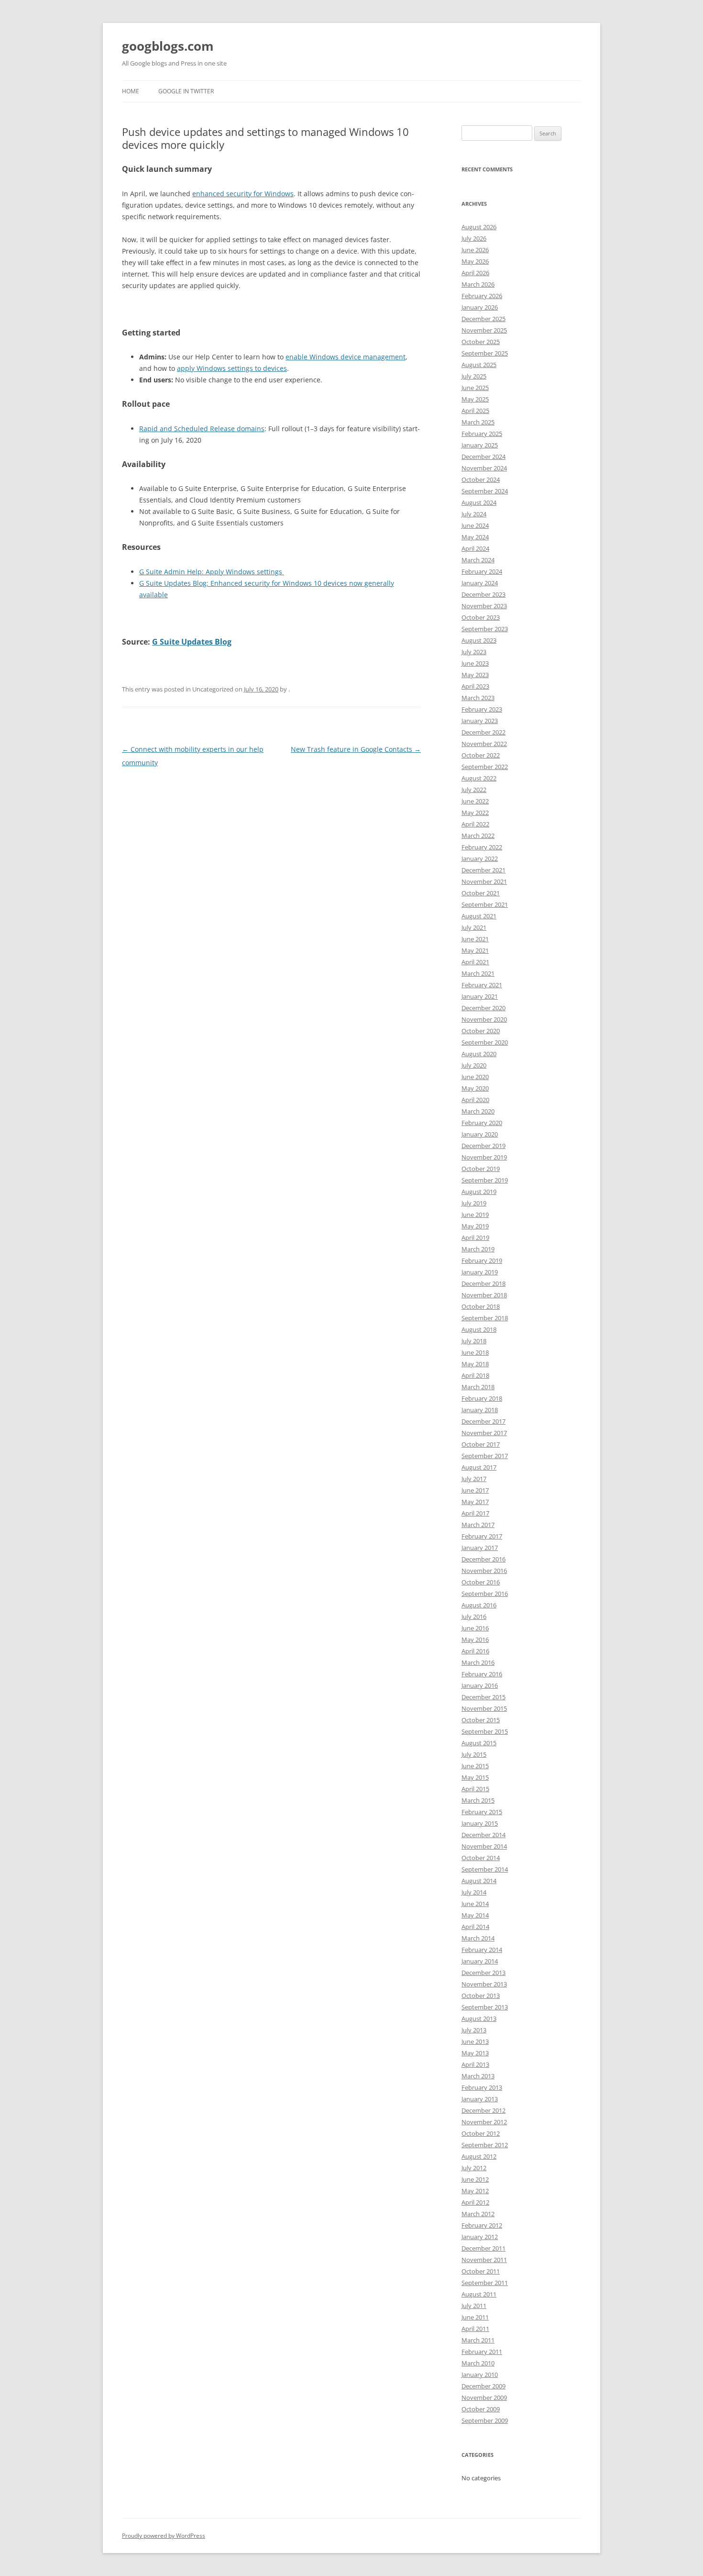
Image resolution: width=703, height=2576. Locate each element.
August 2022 (479, 778)
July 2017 (474, 1479)
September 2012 (485, 2145)
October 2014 (481, 1858)
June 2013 (475, 2041)
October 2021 (481, 893)
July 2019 (474, 1203)
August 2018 (479, 1329)
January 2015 (480, 1823)
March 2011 (478, 2340)
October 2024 (481, 480)
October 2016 (481, 1582)
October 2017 (481, 1444)
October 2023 (481, 617)
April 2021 (475, 962)
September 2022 (485, 767)
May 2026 (475, 261)
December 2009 (483, 2386)
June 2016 (475, 1628)
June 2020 (475, 1077)
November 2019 (484, 1157)
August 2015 (479, 1743)
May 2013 (475, 2053)
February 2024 (482, 571)
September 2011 (485, 2283)
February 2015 (482, 1812)
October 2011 (481, 2271)
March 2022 (478, 836)
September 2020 (485, 1042)
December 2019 (483, 1146)
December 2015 (483, 1697)
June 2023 (475, 663)
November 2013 (484, 1984)
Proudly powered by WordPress (164, 2536)
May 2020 (475, 1088)
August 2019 (479, 1192)
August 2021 (479, 916)
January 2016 (480, 1685)
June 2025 (475, 388)
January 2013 (480, 2099)
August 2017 (479, 1467)
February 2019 (482, 1260)
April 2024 (475, 548)
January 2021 (480, 996)
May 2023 (475, 675)
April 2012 (475, 2202)
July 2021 (474, 927)
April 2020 (475, 1100)
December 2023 (483, 594)
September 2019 (485, 1180)
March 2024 (478, 560)
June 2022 (475, 801)
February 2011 (482, 2352)
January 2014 (480, 1961)
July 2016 (474, 1617)
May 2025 (475, 399)
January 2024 (480, 583)
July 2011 (474, 2306)
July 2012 (474, 2168)
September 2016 (485, 1594)
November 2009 (484, 2398)
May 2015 (475, 1777)
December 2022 (483, 732)
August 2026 (479, 227)
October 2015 (481, 1720)
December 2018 (483, 1283)
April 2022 (475, 824)
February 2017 (482, 1536)
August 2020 (479, 1054)
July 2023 (474, 652)
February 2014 (482, 1950)
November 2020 (484, 1019)
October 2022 (481, 755)
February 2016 (482, 1674)
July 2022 (474, 790)
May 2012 (475, 2191)
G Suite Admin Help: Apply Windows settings (212, 572)
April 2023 (475, 686)
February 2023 (482, 709)
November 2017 (484, 1433)
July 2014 (474, 1892)
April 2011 (475, 2329)
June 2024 (475, 525)
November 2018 (484, 1295)
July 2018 (474, 1341)
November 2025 (484, 330)
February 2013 (482, 2087)
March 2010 (478, 2363)
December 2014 (483, 1835)
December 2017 (483, 1421)
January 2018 (480, 1410)
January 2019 (480, 1272)
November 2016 (484, 1571)
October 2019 (481, 1169)
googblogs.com (168, 46)
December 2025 (483, 319)
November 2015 (484, 1708)
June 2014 (475, 1904)
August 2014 (479, 1881)
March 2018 (478, 1387)
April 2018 (475, 1375)
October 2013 (481, 1996)
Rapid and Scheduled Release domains (202, 429)
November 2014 (484, 1846)
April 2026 (475, 273)
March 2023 (478, 698)
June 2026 (475, 250)
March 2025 (478, 422)
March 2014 (478, 1938)
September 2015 (485, 1731)
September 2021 (485, 904)
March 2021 (478, 973)
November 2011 (484, 2260)
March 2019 (478, 1249)
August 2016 (479, 1605)
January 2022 (480, 859)
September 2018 (485, 1318)
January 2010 (480, 2375)
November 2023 (484, 606)
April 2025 (475, 411)
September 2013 (485, 2007)
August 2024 (479, 502)
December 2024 (483, 457)
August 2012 (479, 2156)
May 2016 (475, 1639)
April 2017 (475, 1513)
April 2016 (475, 1651)
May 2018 (475, 1364)
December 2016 (483, 1559)
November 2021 (484, 881)
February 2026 (482, 296)
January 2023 (480, 721)
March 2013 (478, 2076)
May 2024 (475, 537)
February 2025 (482, 434)
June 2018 (475, 1352)
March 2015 (478, 1800)
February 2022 (482, 847)
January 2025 (480, 445)
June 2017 (475, 1490)
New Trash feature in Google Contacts (356, 749)
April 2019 (475, 1238)
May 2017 (475, 1502)
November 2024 (484, 468)
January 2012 (480, 2237)
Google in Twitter (186, 91)
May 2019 (475, 1226)
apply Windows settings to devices (232, 368)
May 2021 (475, 950)
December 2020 (483, 1008)
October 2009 (481, 2409)
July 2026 (474, 238)
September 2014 (485, 1869)
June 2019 (475, 1215)
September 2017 (485, 1456)
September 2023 (485, 629)
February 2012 (482, 2225)
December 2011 (483, 2248)
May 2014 (475, 1915)
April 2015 (475, 1789)
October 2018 (481, 1306)
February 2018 (482, 1398)
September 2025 (485, 353)
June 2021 (475, 939)
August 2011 (479, 2294)
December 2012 (483, 2110)
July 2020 (474, 1065)
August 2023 (479, 640)
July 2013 (474, 2030)
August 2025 (479, 365)
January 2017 (480, 1548)
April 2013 (475, 2064)
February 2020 (482, 1123)
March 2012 (478, 2214)
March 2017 (478, 1525)
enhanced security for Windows (243, 194)
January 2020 (480, 1134)
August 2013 (479, 2018)
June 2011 (475, 2317)
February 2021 (482, 985)
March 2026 (478, 284)
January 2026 (480, 307)
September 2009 (485, 2420)
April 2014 (475, 1927)
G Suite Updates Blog (192, 642)
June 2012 (475, 2179)
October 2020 (481, 1031)
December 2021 (483, 870)
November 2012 (484, 2122)
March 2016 (478, 1662)
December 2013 (483, 1973)
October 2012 (481, 2133)
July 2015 (474, 1754)
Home (131, 91)
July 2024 (474, 514)
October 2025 (481, 342)
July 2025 (474, 376)
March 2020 (478, 1111)
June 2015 (475, 1766)
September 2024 (485, 491)
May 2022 (475, 813)
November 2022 (484, 744)
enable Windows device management (346, 357)
